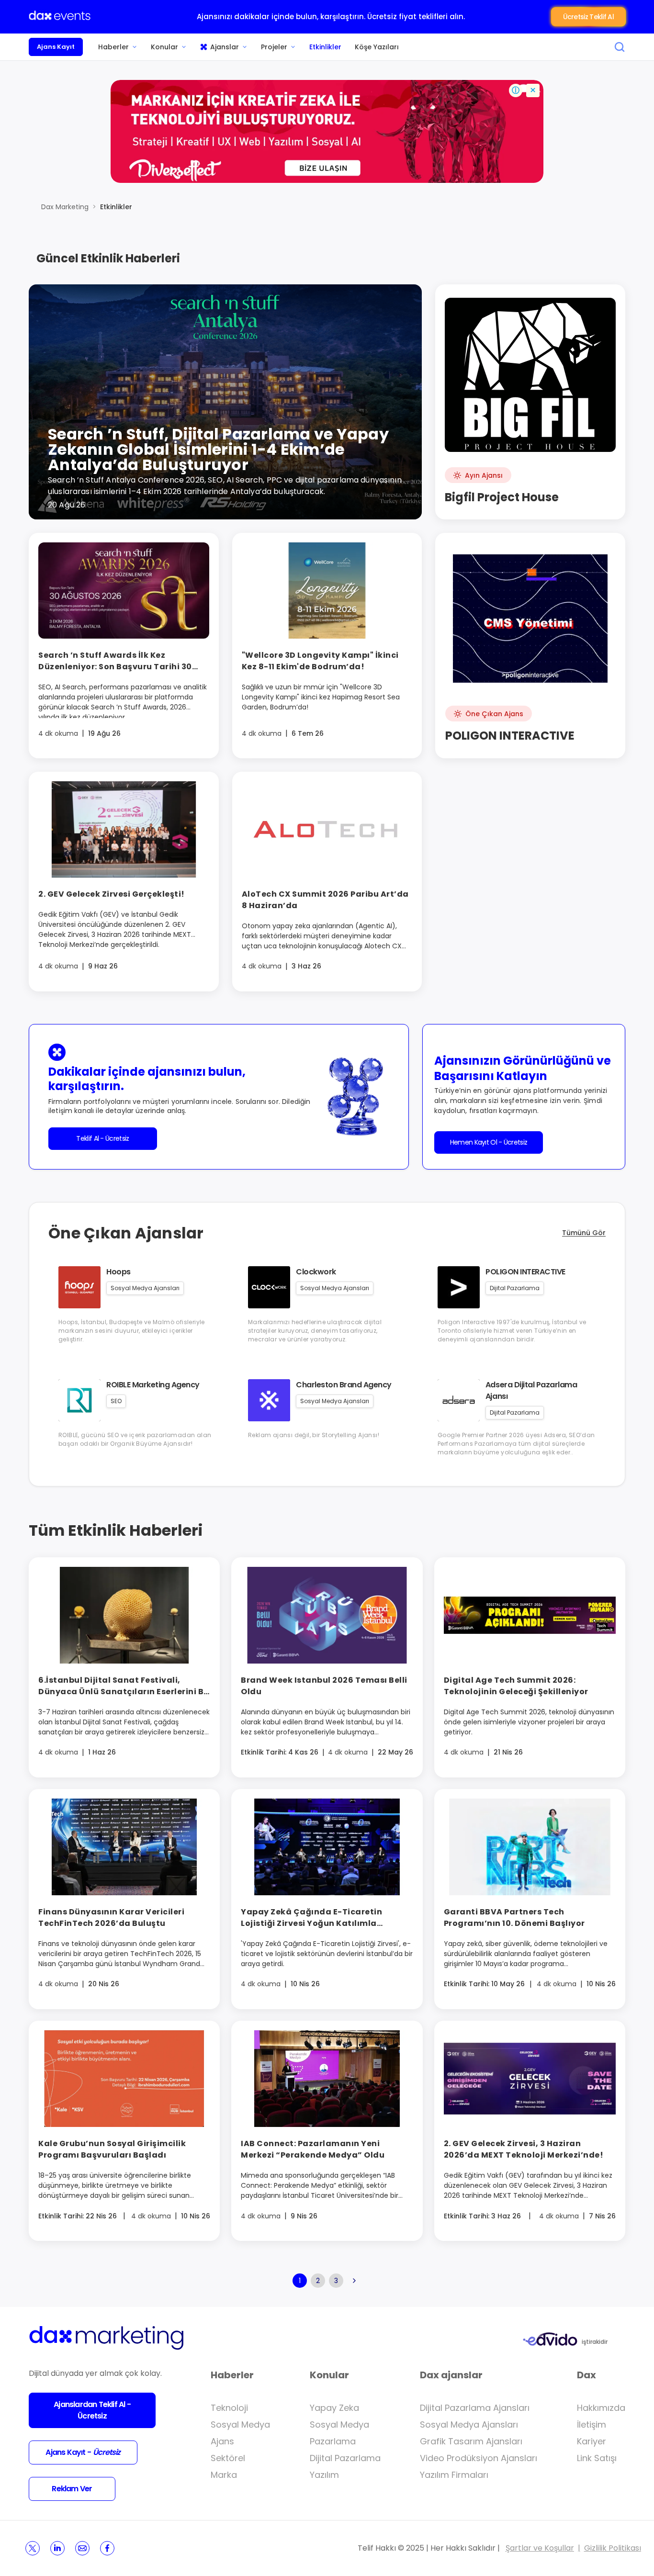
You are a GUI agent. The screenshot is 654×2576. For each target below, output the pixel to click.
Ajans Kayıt (56, 47)
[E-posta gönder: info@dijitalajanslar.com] (82, 2548)
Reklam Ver (72, 2489)
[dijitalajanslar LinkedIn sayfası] (57, 2548)
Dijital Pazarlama (345, 2458)
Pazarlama (333, 2441)
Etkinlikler (325, 47)
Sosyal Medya (240, 2424)
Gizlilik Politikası (613, 2548)
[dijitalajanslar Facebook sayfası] (107, 2548)
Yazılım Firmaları (454, 2475)
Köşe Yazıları (377, 47)
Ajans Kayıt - (83, 2452)
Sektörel (228, 2458)
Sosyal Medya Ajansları (469, 2424)
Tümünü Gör (584, 1233)
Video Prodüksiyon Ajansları (479, 2458)
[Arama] (620, 47)
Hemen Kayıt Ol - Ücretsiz (489, 1142)
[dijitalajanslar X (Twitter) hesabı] (33, 2548)
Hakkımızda (601, 2408)
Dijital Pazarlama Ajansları (475, 2408)
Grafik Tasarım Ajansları (471, 2441)
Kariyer (592, 2441)
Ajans (222, 2441)
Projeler (274, 47)
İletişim (592, 2424)
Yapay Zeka (334, 2408)
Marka (224, 2475)
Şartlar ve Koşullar (540, 2548)
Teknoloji (229, 2408)
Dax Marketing (65, 207)
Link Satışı (597, 2458)
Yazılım (324, 2475)
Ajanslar (225, 47)
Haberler (113, 47)
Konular (164, 47)
